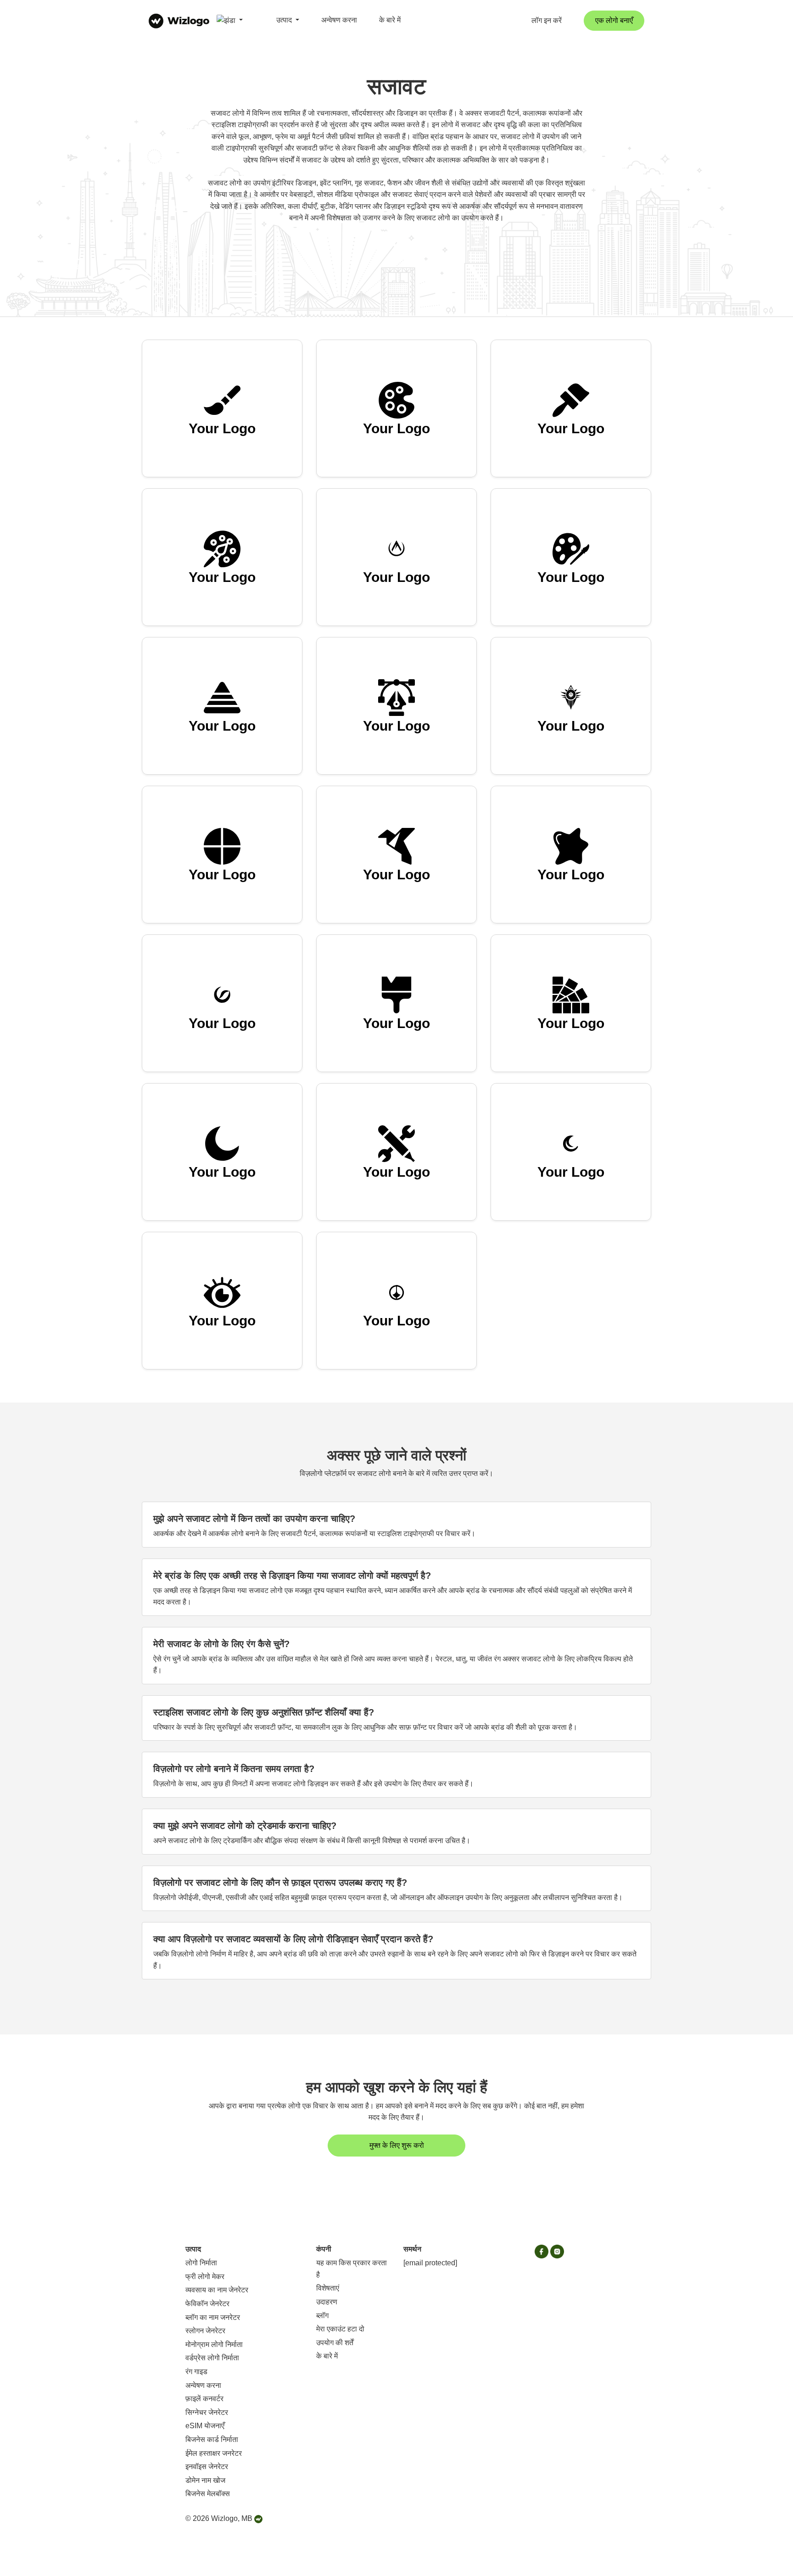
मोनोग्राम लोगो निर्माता (214, 2344)
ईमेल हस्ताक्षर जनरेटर (214, 2453)
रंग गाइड (196, 2372)
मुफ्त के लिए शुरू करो (397, 2145)
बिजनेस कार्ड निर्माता (212, 2439)
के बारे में (390, 20)
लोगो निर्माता (201, 2263)
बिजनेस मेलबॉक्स (208, 2494)
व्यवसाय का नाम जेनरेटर (217, 2290)
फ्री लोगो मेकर (205, 2277)
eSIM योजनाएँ (205, 2426)
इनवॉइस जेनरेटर (207, 2467)
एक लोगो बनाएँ (614, 20)
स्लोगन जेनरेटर (205, 2331)
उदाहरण (327, 2302)
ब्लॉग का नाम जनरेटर (213, 2317)
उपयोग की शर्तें (335, 2343)
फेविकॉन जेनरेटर (207, 2304)
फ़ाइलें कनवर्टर (204, 2399)
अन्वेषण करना (339, 20)
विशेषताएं (328, 2288)
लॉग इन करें (547, 20)
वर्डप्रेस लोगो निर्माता (212, 2358)
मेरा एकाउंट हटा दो (340, 2329)
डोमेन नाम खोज (205, 2480)
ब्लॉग (322, 2316)
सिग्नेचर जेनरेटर (207, 2412)
